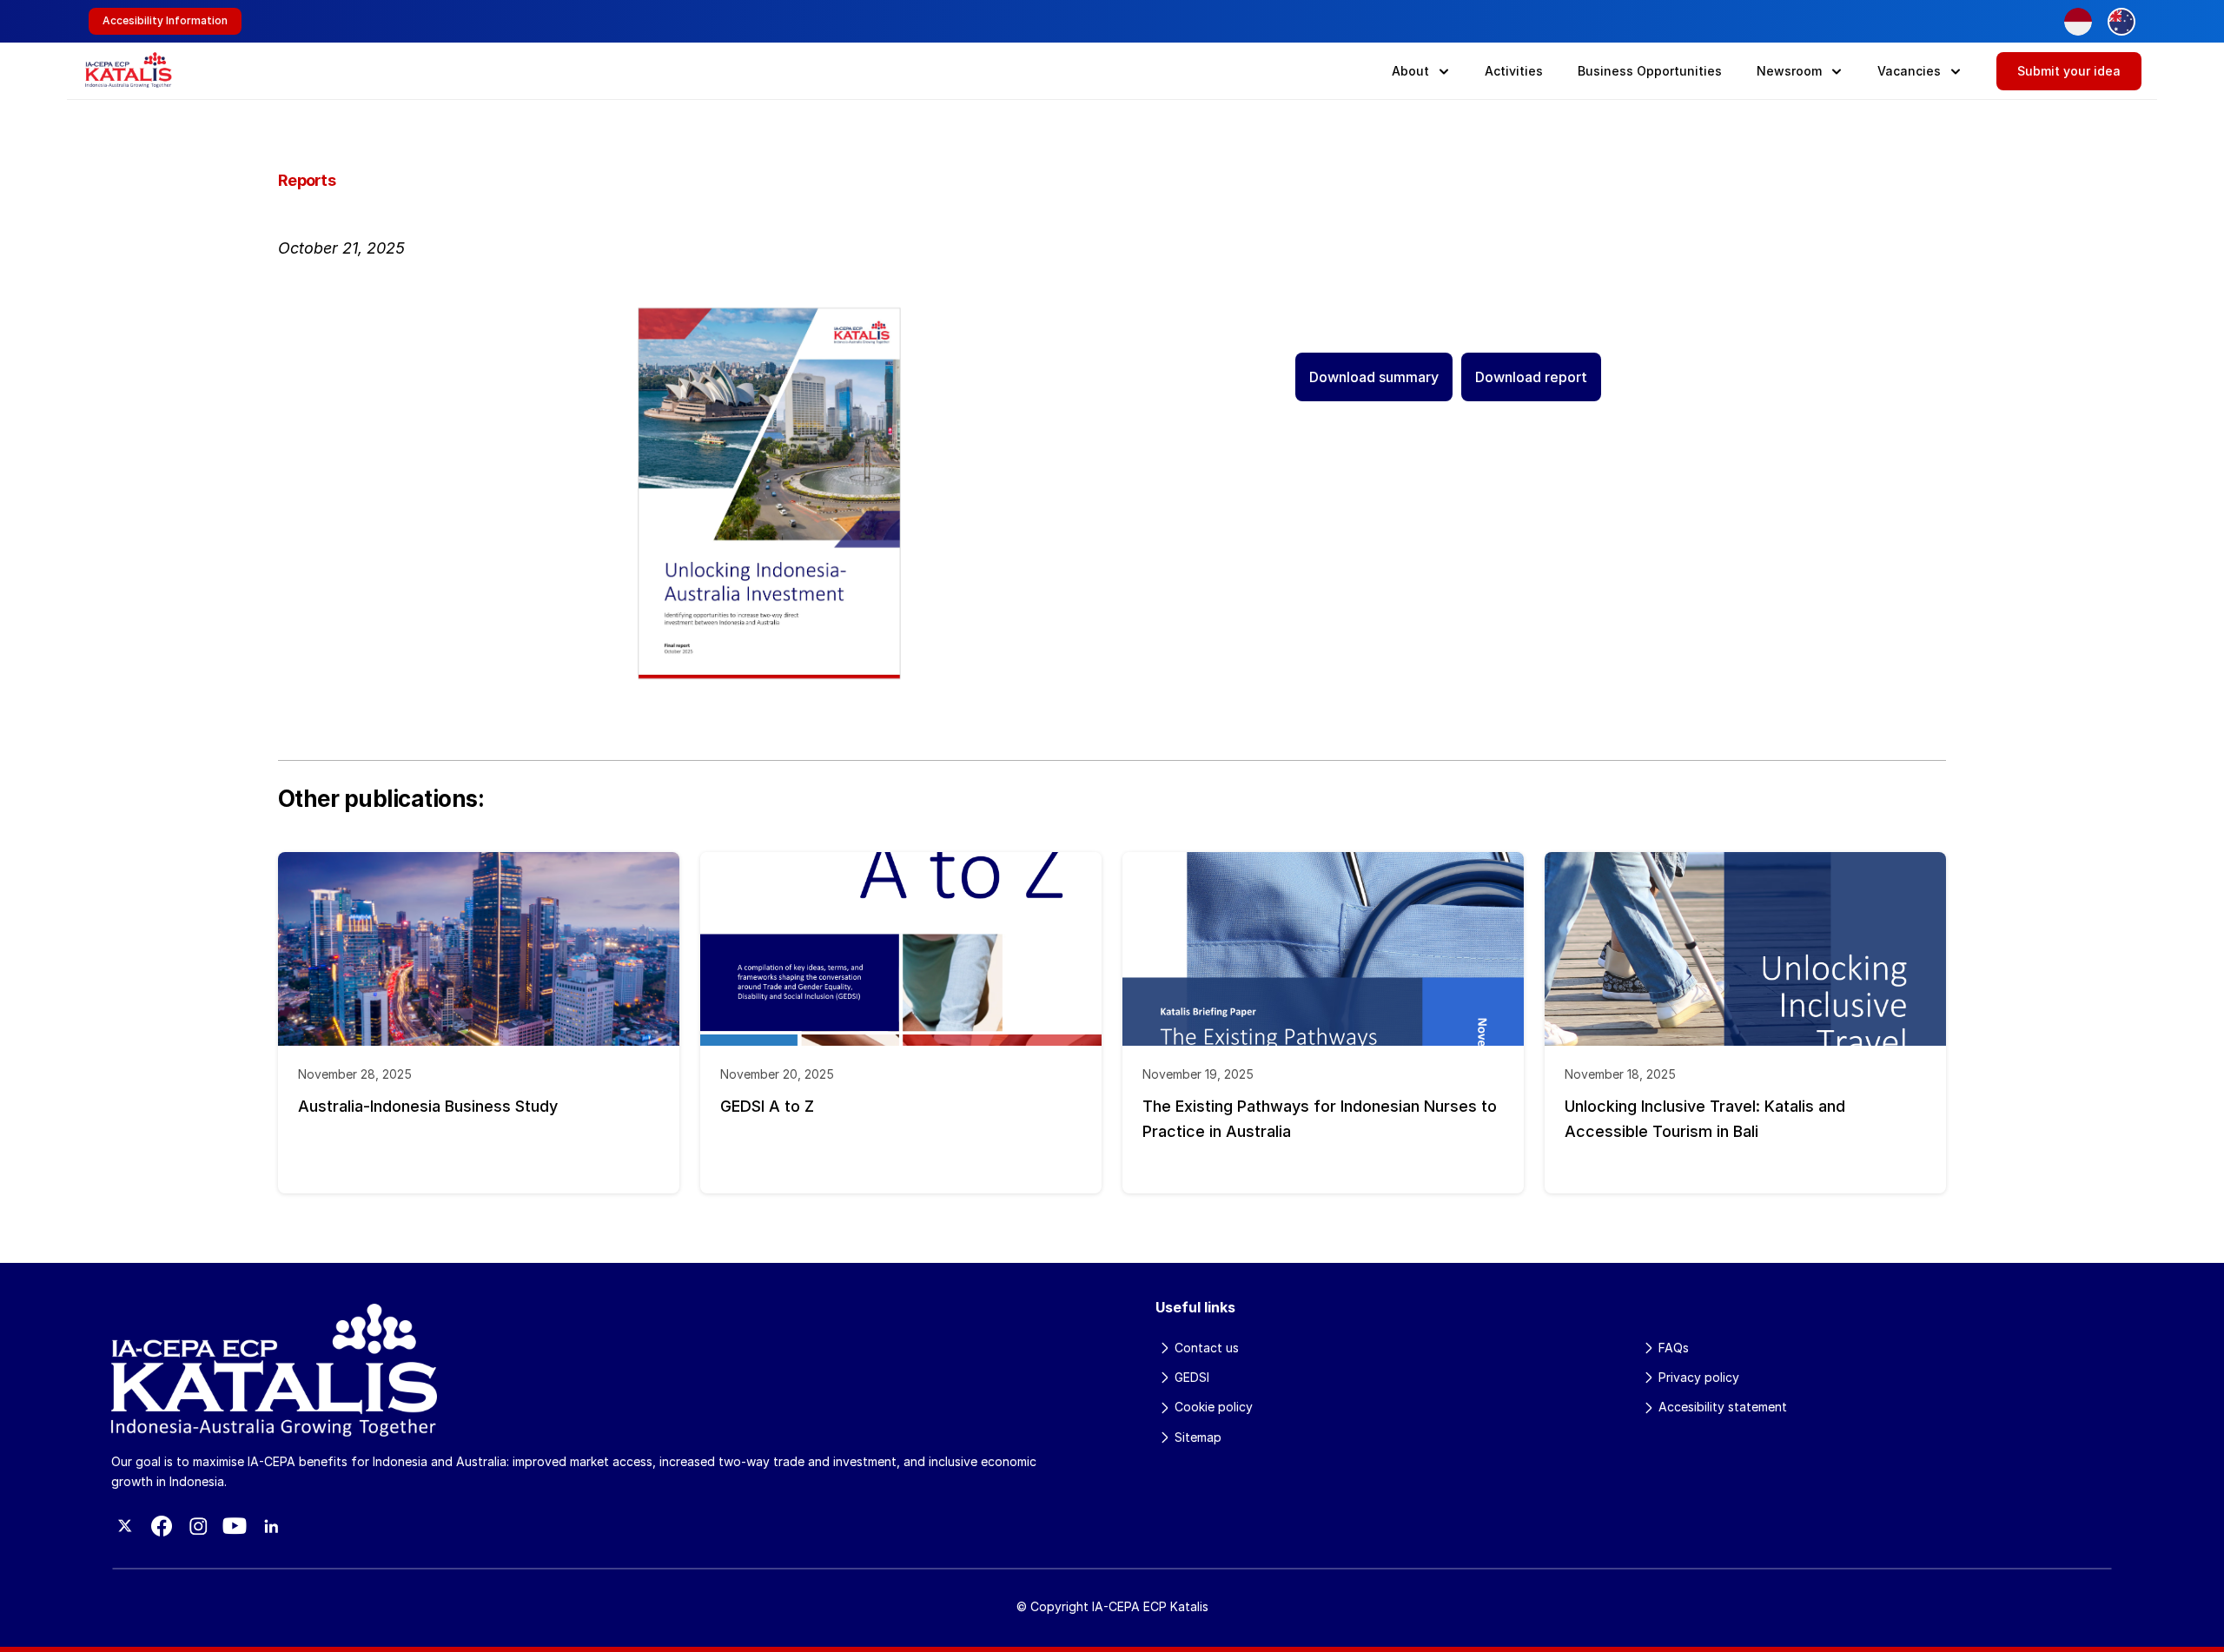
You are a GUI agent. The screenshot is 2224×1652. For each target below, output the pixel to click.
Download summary (1374, 377)
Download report (1531, 377)
